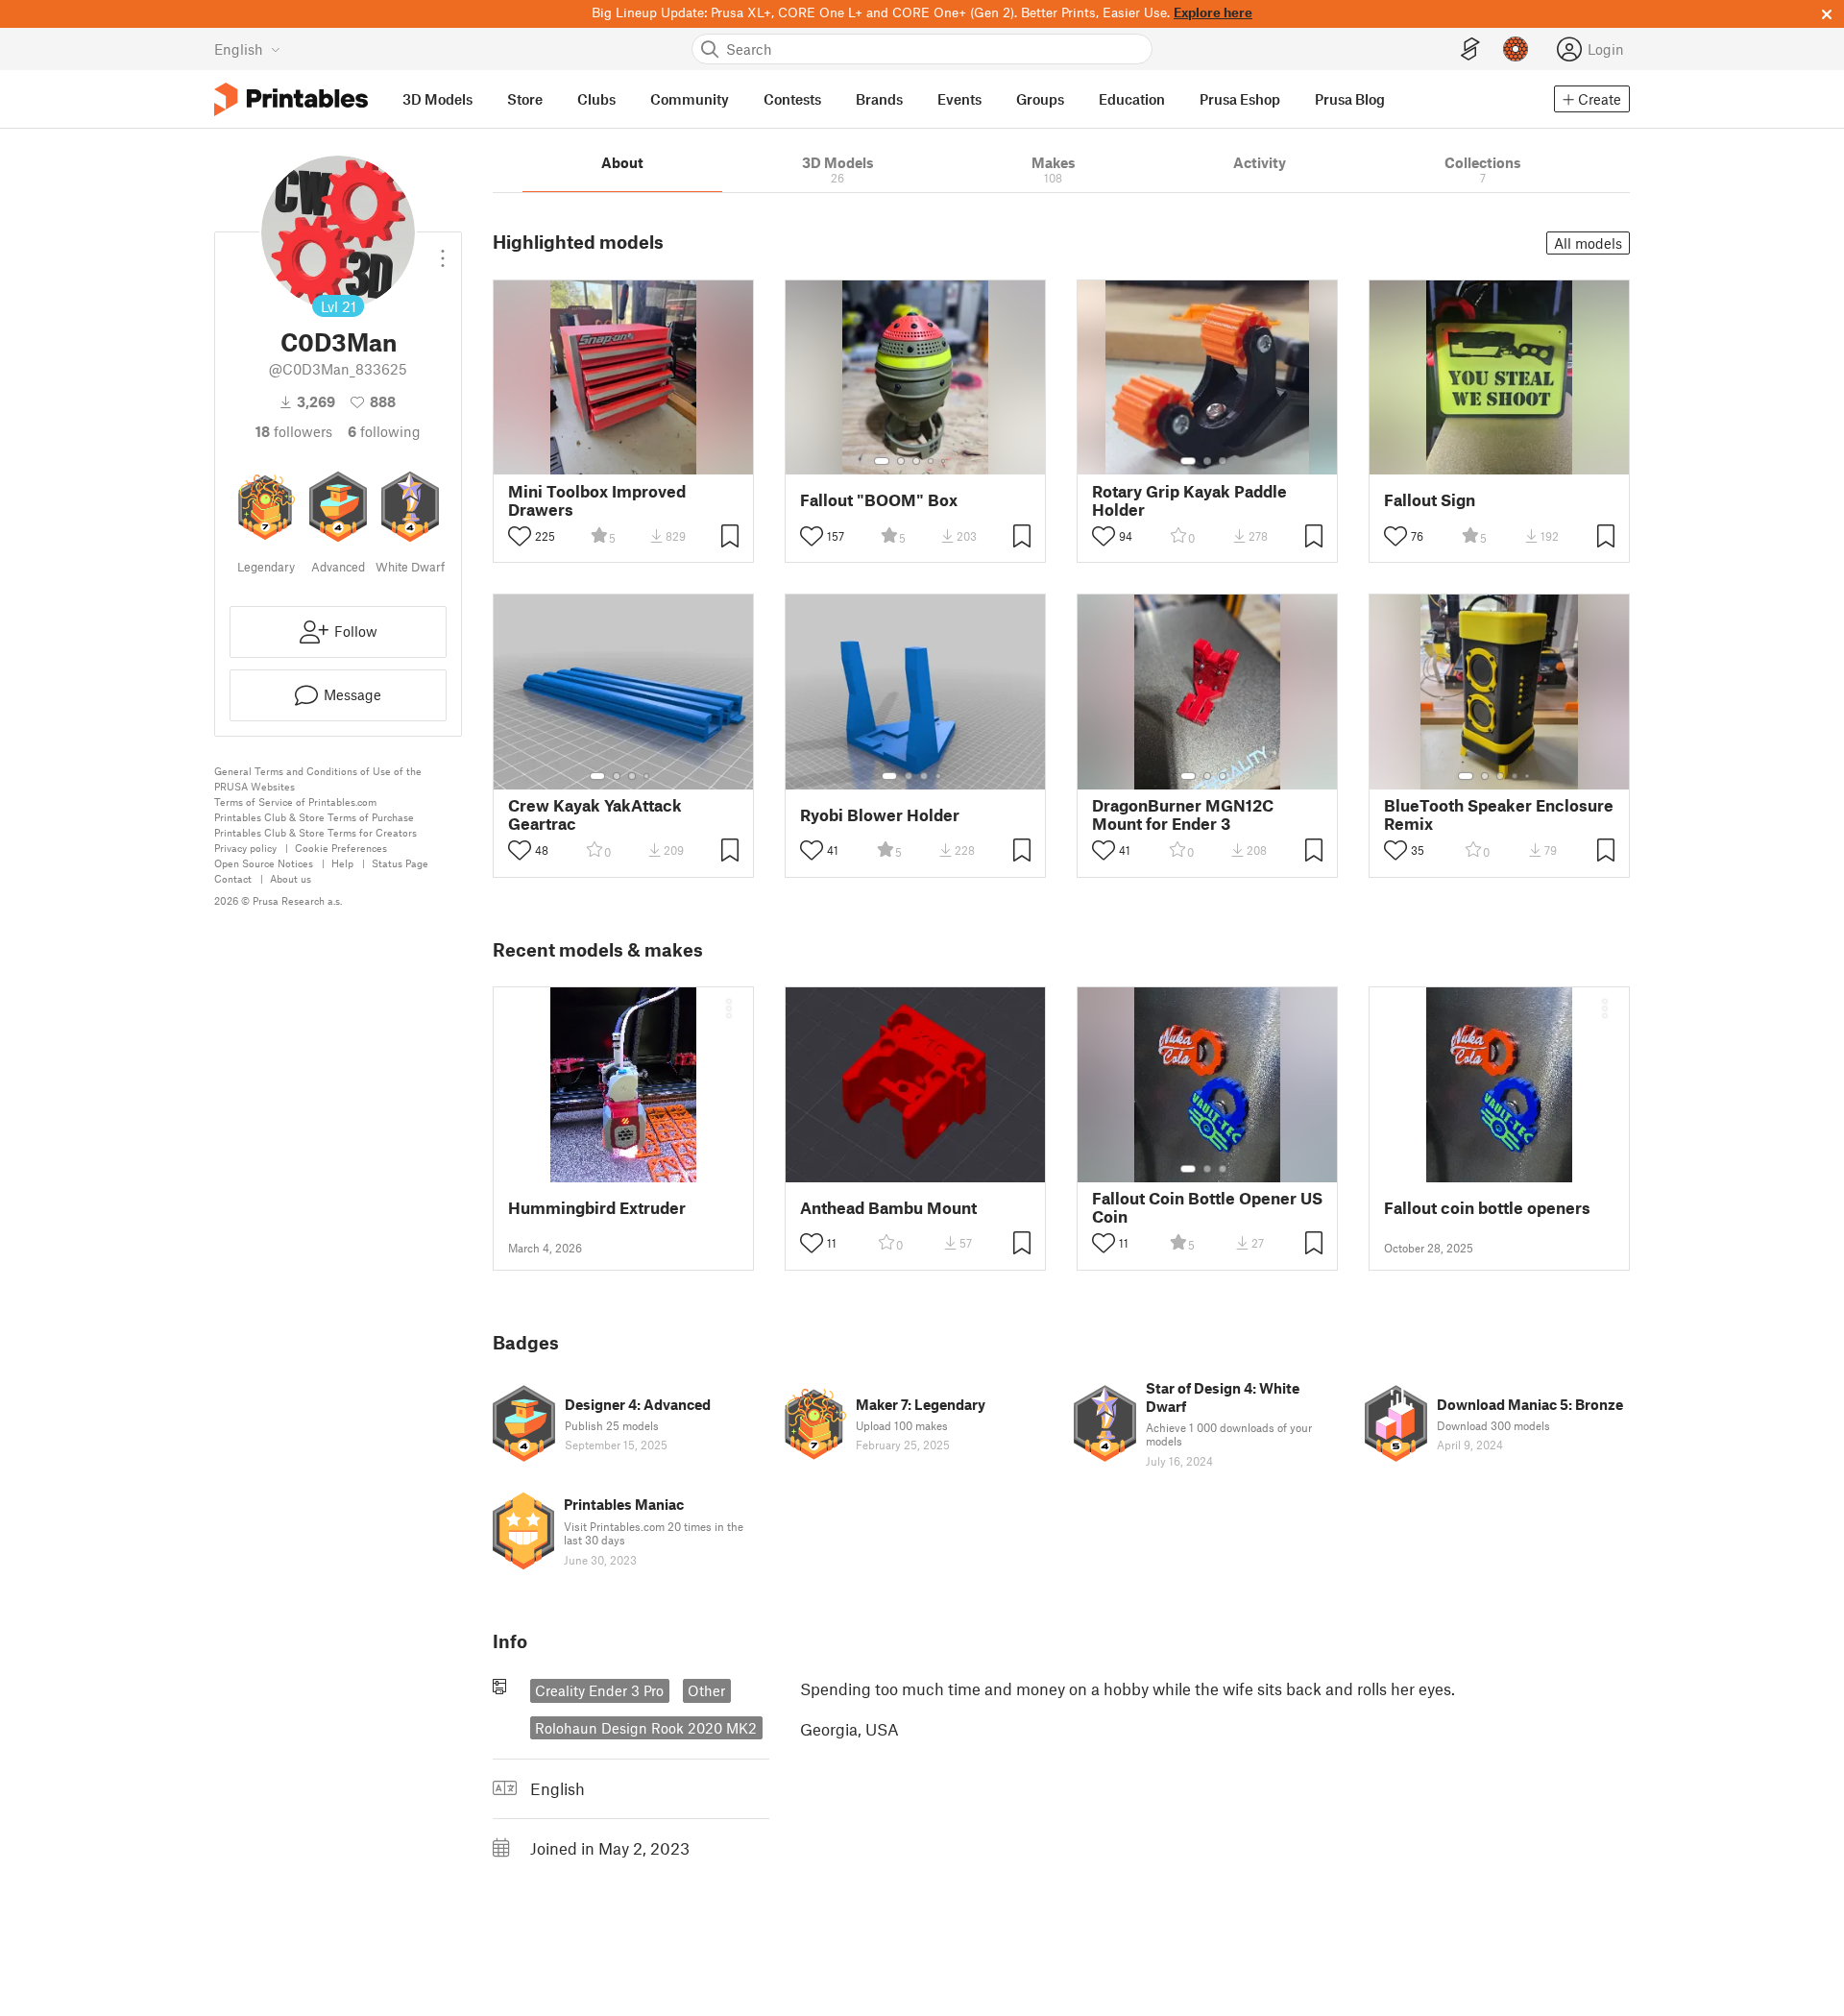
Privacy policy (245, 848)
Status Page (400, 863)
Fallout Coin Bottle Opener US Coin (1207, 1207)
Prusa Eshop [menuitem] (1240, 99)
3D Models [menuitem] (437, 99)
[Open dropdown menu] (443, 251)
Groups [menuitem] (1040, 99)
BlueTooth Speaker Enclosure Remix (1499, 814)
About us (291, 878)
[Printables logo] (291, 99)
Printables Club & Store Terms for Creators (315, 832)
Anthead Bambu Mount (888, 1208)
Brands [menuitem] (879, 99)
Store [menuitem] (525, 99)
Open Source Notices (264, 863)
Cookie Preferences (341, 848)
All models (1588, 243)
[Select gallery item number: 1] (882, 461)
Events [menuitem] (959, 99)
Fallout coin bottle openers (1487, 1208)
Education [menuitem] (1132, 99)
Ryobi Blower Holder (880, 815)
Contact (233, 878)
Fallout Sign (1430, 500)
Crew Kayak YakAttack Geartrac (595, 814)
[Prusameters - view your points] (1516, 49)
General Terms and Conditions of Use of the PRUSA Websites (318, 778)
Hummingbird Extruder (597, 1208)
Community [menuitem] (690, 99)
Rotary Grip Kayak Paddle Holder (1189, 500)
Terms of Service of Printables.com (295, 802)
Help (342, 863)
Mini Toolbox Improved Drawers (597, 500)
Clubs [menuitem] (596, 99)
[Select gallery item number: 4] (932, 461)
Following (384, 431)
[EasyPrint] (1470, 49)
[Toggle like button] (520, 536)
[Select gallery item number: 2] (901, 461)
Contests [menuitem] (792, 99)
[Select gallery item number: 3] (916, 461)
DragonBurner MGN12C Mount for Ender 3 (1183, 814)
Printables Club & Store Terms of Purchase (314, 817)
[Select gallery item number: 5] (945, 461)
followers (294, 431)
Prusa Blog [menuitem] (1350, 99)
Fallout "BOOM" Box (879, 500)
